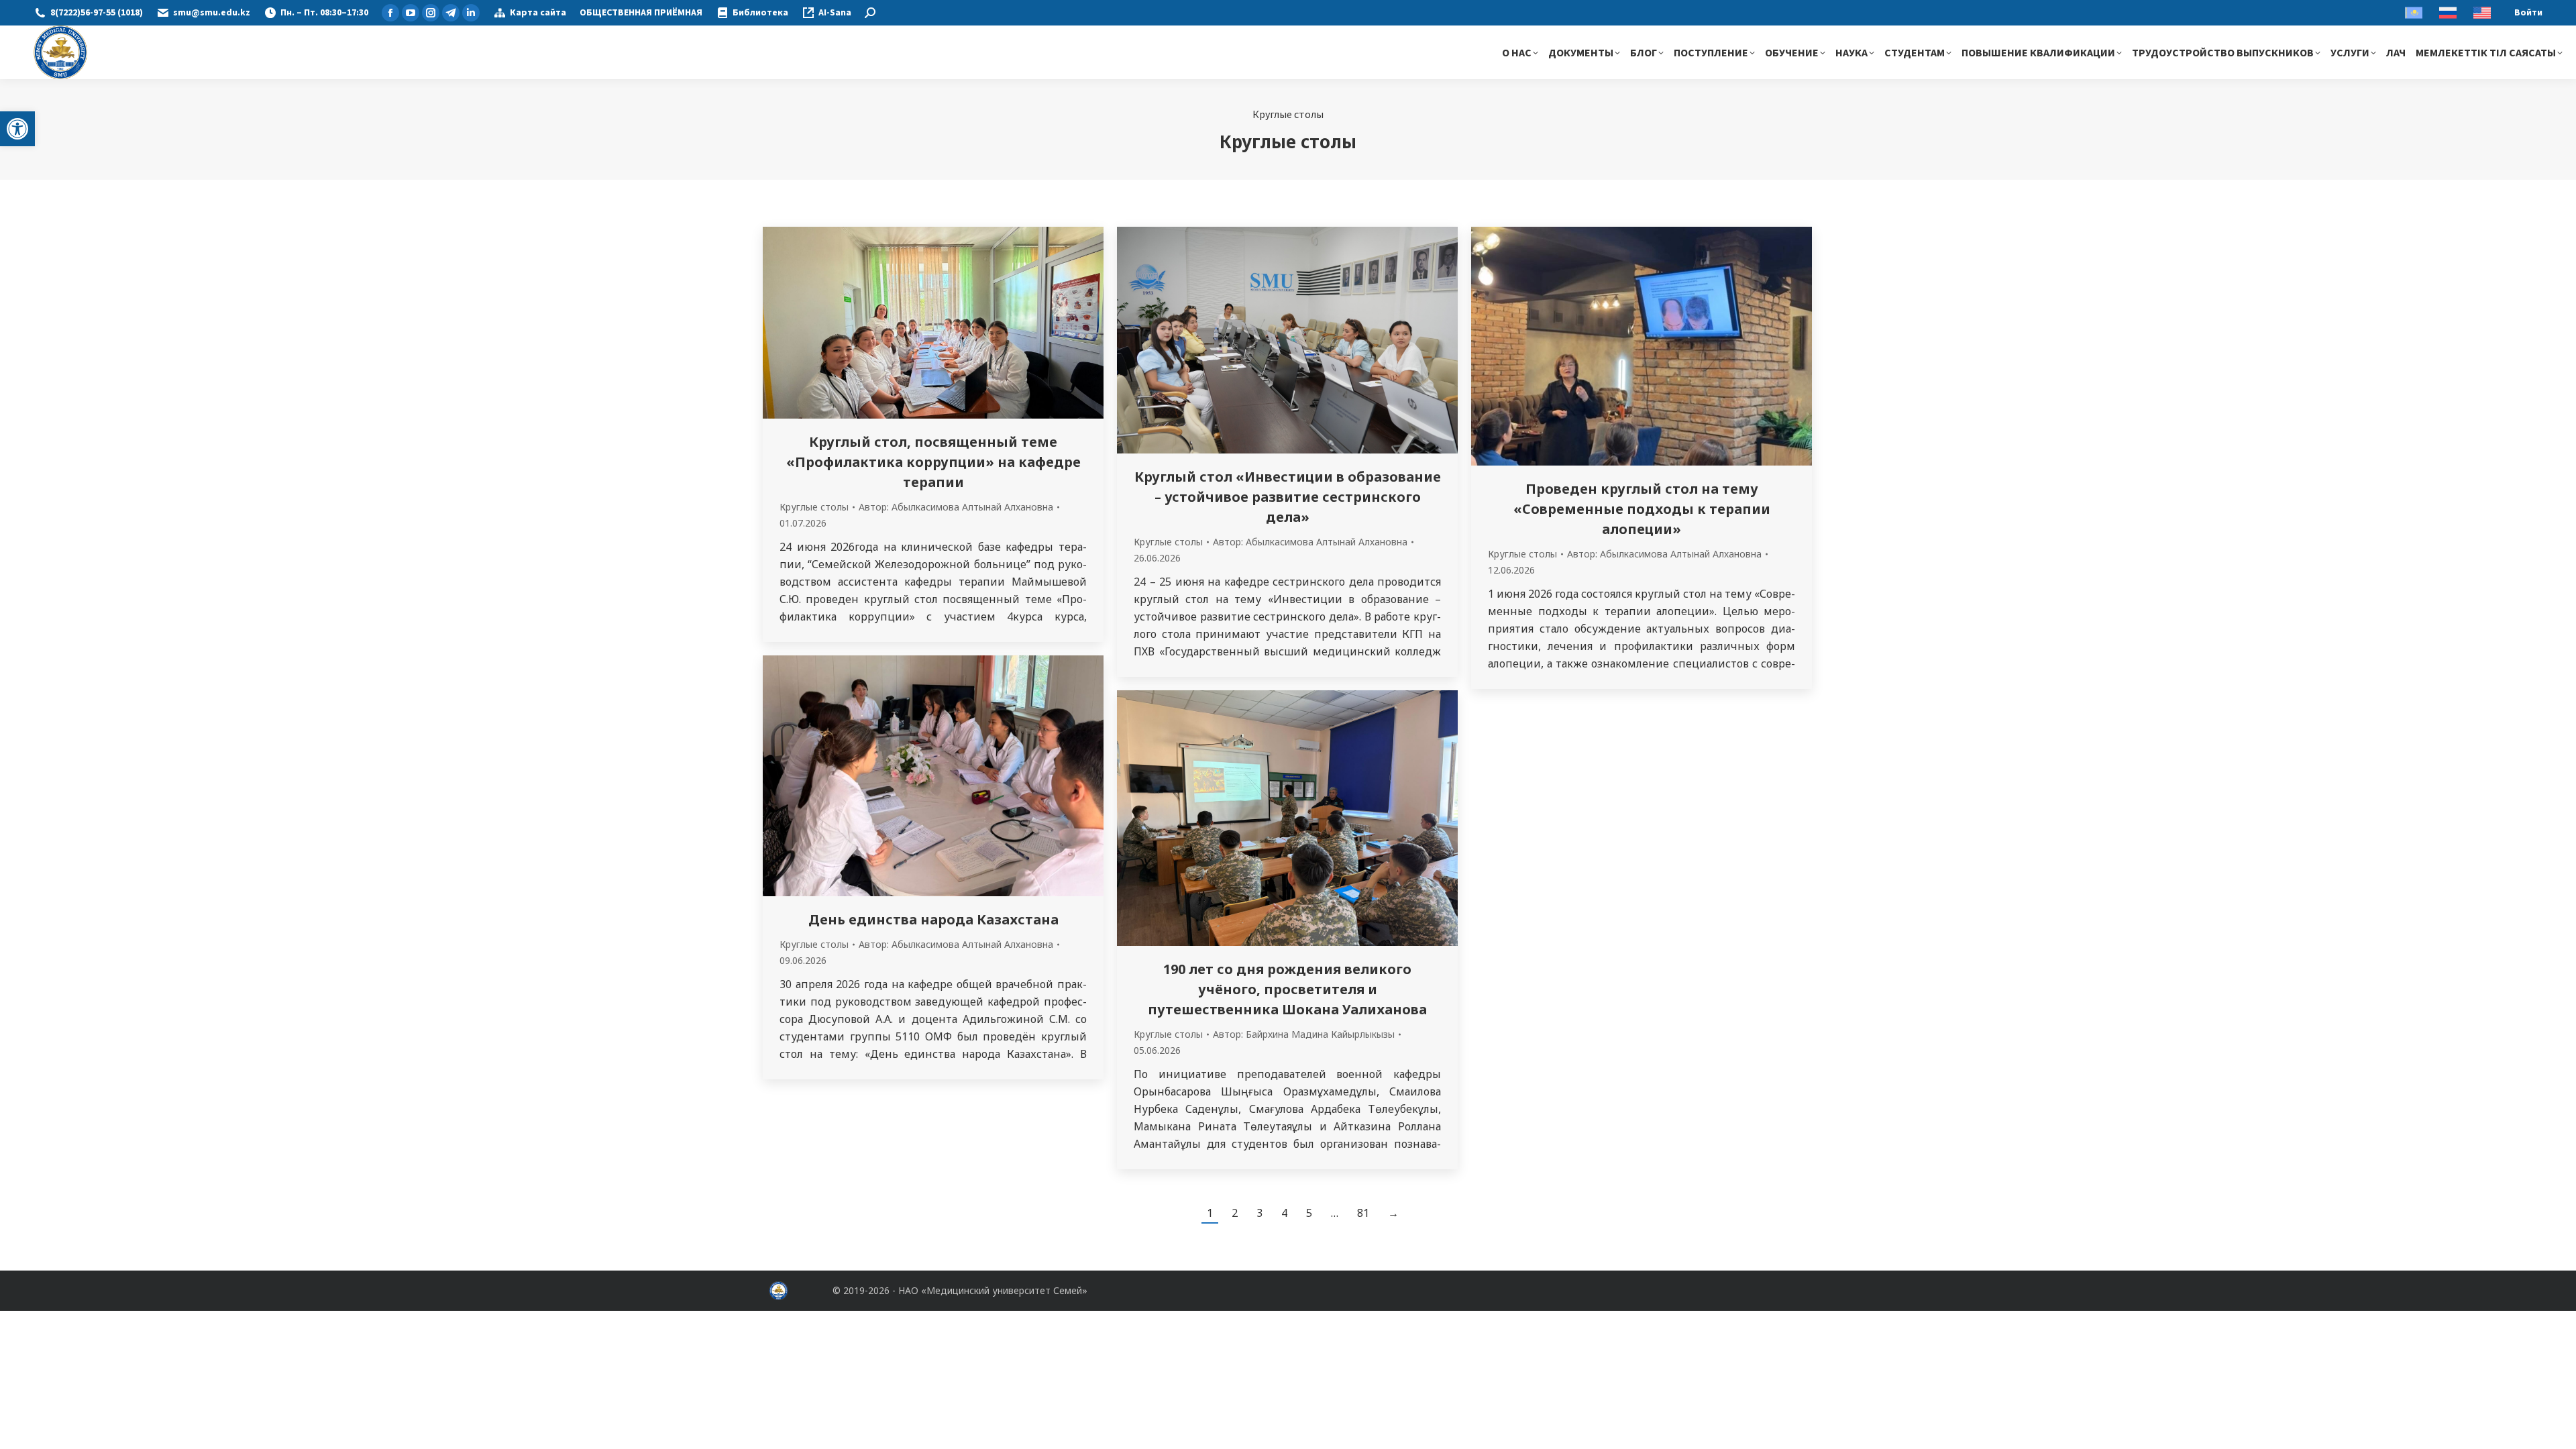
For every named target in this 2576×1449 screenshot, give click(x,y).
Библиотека (760, 13)
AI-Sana (835, 13)
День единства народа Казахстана (933, 919)
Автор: (956, 507)
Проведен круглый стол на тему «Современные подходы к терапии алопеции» (1642, 509)
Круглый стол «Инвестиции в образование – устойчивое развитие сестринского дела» (1288, 497)
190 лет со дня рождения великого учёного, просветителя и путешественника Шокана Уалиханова (1287, 989)
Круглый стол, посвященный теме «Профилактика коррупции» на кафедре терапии (933, 462)
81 (1363, 1213)
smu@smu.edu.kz (212, 13)
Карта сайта (538, 13)
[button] (17, 129)
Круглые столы (814, 507)
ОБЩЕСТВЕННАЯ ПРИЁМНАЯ (641, 13)
